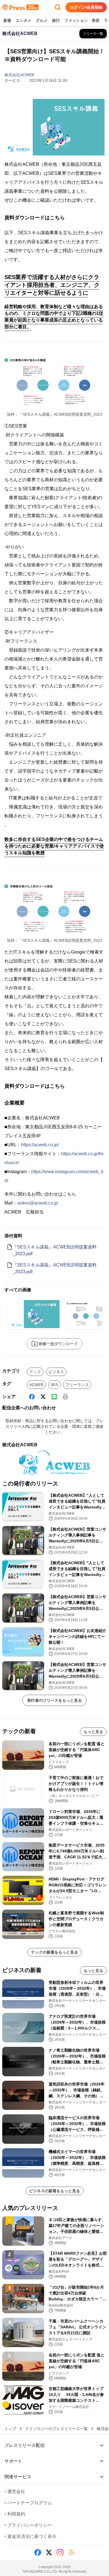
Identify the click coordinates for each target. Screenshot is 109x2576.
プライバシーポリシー (28, 2525)
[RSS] (71, 2552)
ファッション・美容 (82, 20)
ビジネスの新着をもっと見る (54, 2191)
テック (35, 1372)
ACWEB (36, 1385)
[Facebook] (32, 1397)
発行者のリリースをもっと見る (54, 1700)
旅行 (56, 20)
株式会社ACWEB (19, 75)
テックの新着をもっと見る (54, 1952)
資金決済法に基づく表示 (30, 2536)
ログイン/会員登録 (86, 7)
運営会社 (15, 2492)
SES (54, 1385)
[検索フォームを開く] (58, 7)
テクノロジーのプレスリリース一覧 (56, 2429)
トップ (10, 2429)
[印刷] (65, 1397)
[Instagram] (60, 2552)
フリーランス (77, 1385)
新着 (7, 20)
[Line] (54, 1397)
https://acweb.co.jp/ (40, 1145)
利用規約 (15, 2514)
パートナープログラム (28, 2503)
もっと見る (93, 1732)
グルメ (42, 20)
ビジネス (56, 1372)
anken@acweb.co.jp (38, 1203)
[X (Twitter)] (43, 1397)
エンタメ (23, 20)
